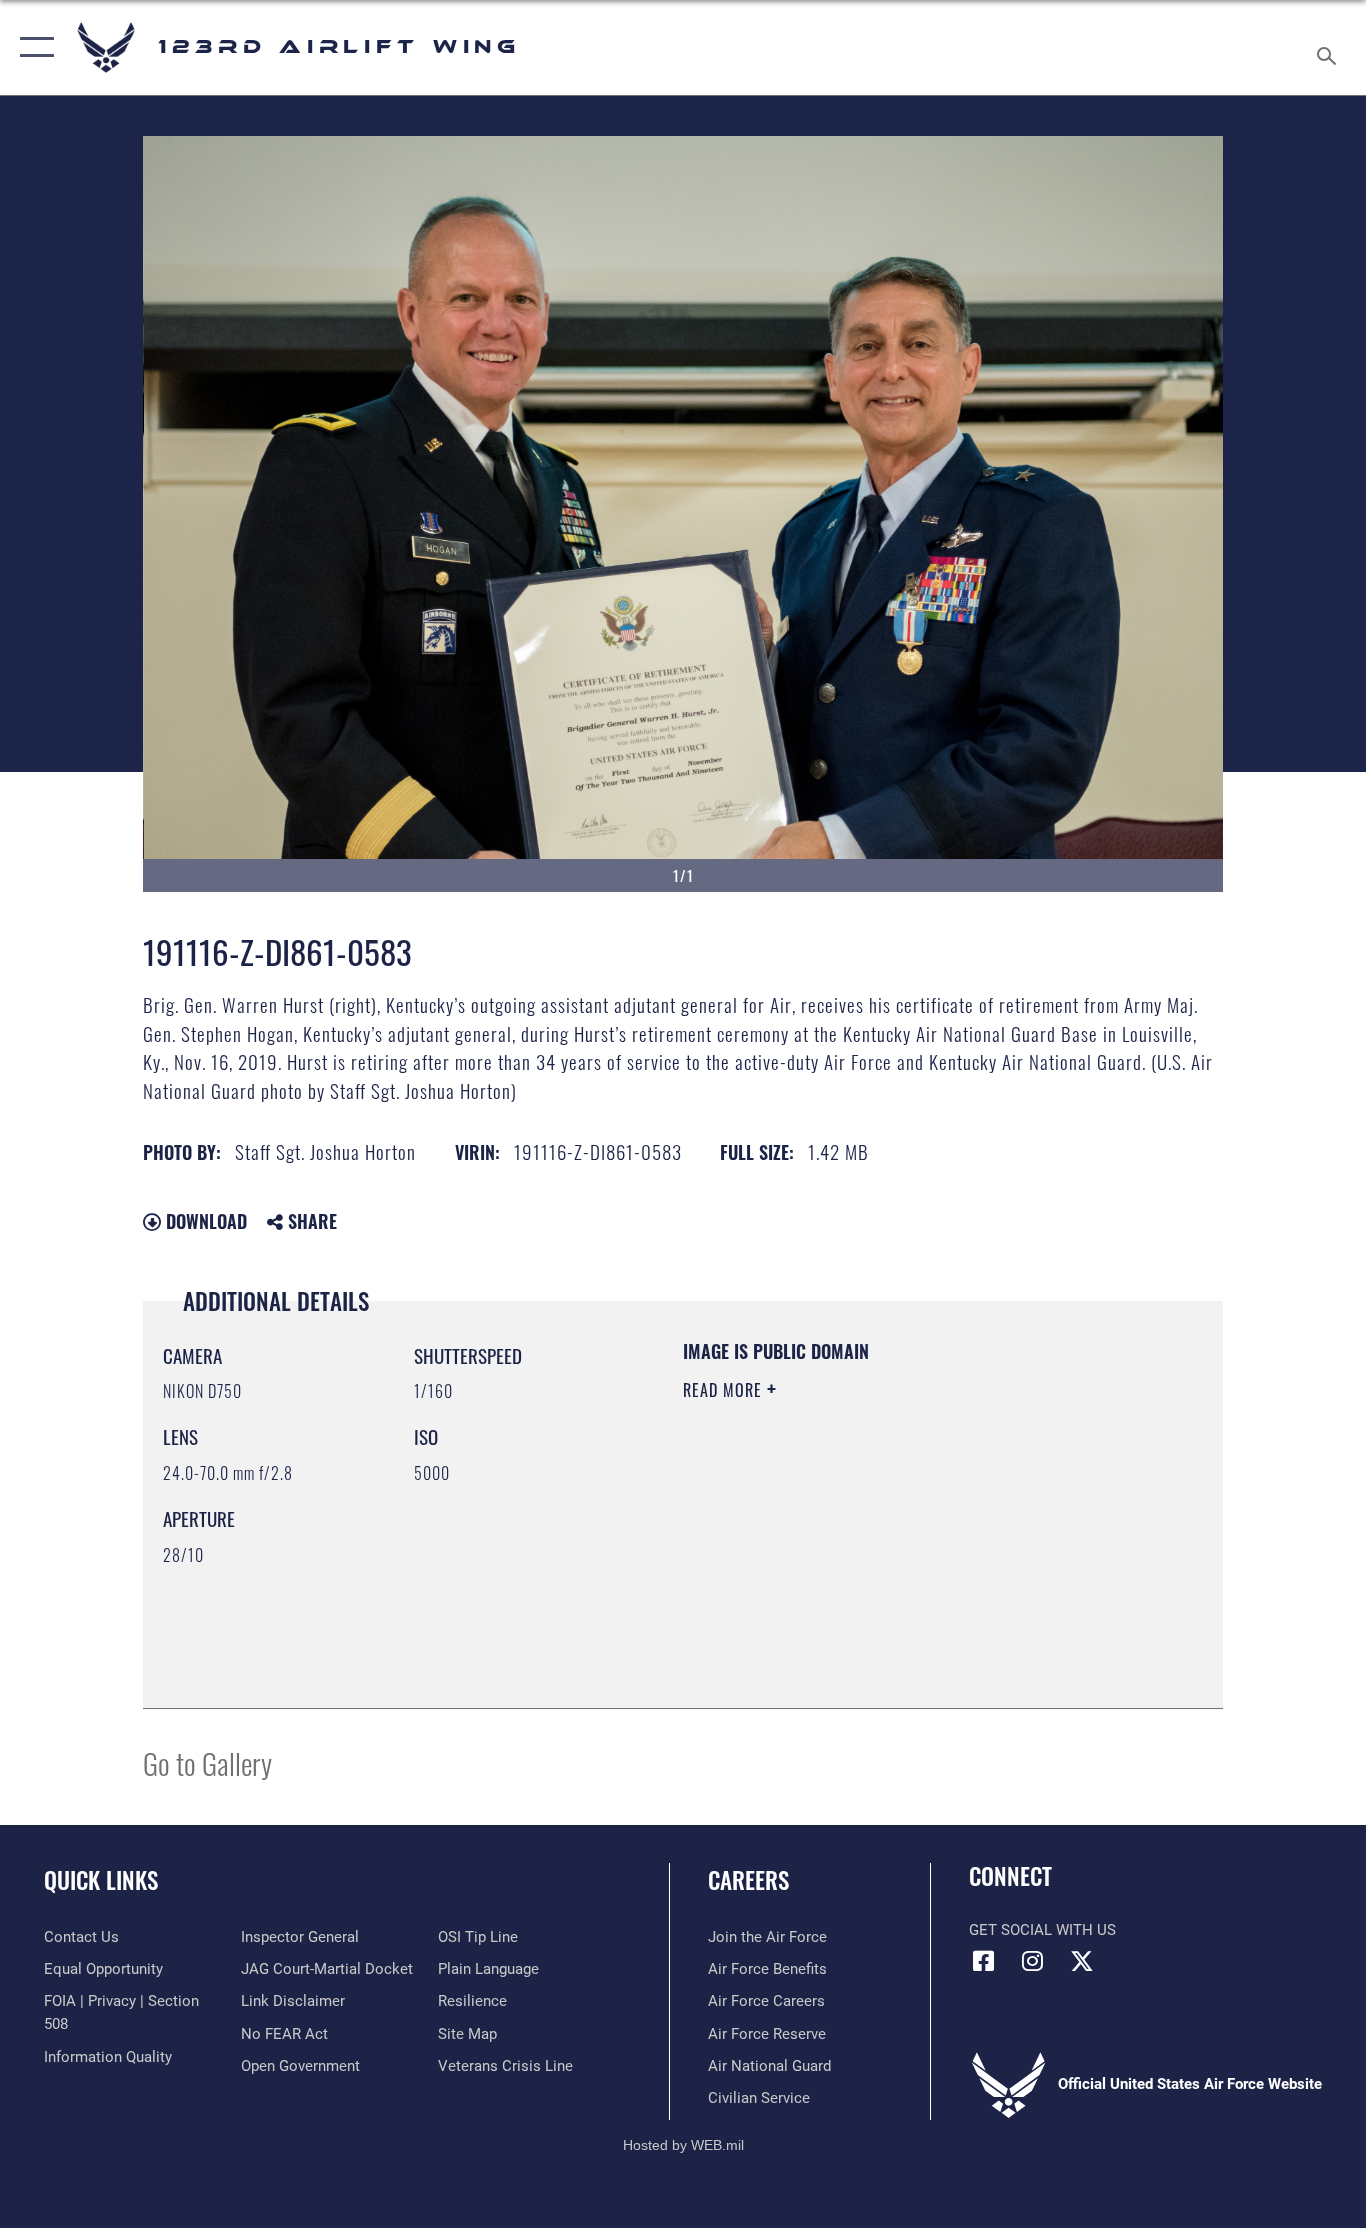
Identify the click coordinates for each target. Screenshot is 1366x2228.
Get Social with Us (1042, 1930)
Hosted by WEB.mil (683, 2145)
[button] (32, 47)
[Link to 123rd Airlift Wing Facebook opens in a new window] (984, 1961)
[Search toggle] (1330, 47)
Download (204, 1221)
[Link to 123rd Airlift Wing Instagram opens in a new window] (1033, 1961)
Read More (725, 1390)
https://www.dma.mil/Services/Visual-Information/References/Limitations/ (917, 1545)
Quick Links (101, 1880)
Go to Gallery (207, 1762)
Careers (748, 1880)
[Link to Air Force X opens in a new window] (1082, 1961)
